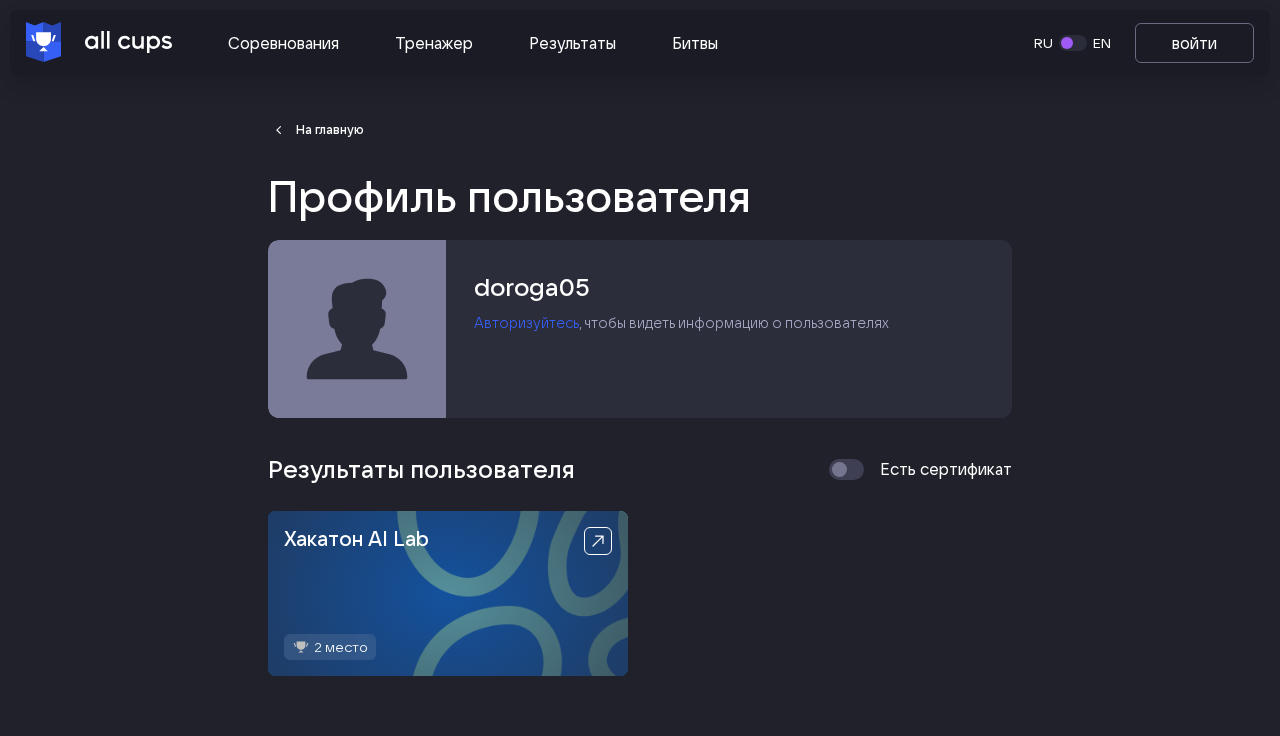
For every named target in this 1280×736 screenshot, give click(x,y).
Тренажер (434, 43)
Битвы (695, 43)
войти (1194, 43)
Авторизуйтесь (526, 323)
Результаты (572, 43)
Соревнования (283, 43)
